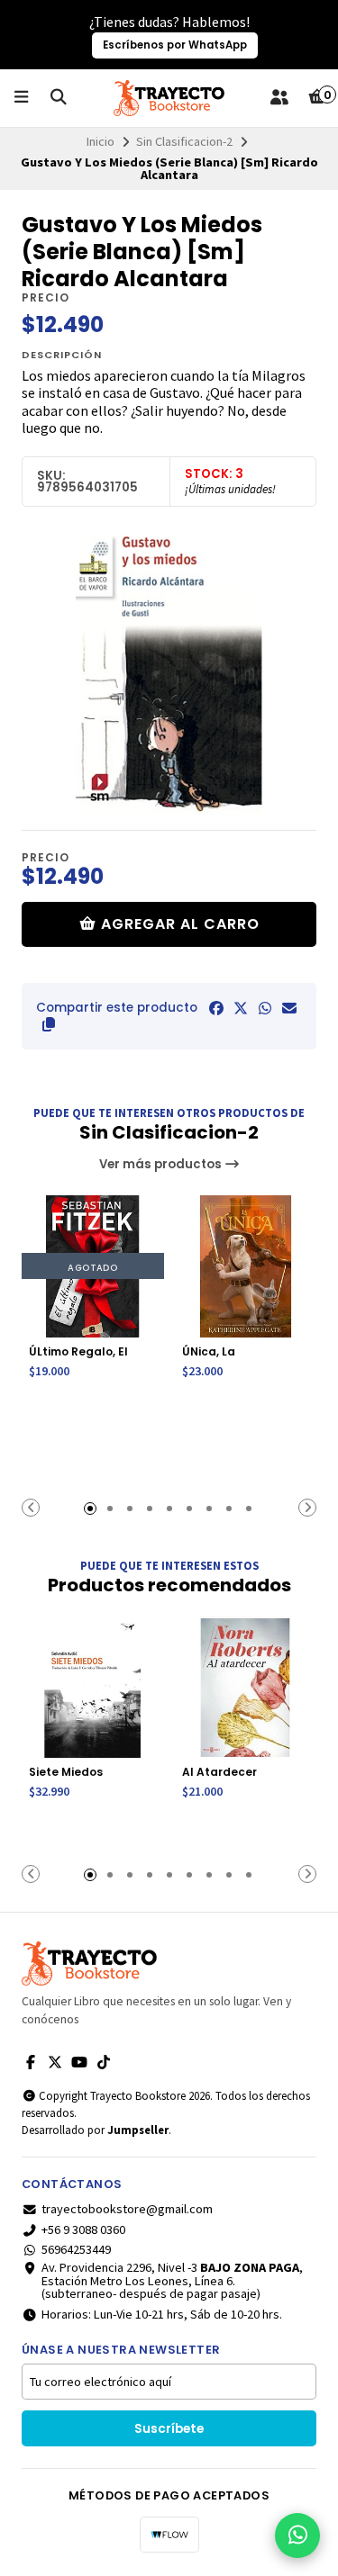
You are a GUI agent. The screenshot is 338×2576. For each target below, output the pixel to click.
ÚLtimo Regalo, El (78, 1351)
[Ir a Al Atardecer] (246, 1687)
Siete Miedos (66, 1772)
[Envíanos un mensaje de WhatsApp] (297, 2535)
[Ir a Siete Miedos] (93, 1687)
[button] (49, 1024)
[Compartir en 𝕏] (241, 1008)
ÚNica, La (209, 1351)
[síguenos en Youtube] (79, 2062)
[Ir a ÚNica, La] (246, 1266)
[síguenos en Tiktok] (104, 2062)
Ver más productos (162, 1164)
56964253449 (76, 2249)
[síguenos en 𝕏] (55, 2062)
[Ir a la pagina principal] (169, 98)
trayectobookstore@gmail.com (127, 2209)
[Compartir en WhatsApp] (265, 1008)
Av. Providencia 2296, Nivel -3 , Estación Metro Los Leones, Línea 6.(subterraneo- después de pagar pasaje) (172, 2280)
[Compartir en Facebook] (216, 1008)
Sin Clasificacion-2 (184, 141)
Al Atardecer (219, 1772)
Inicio (100, 141)
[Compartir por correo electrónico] (289, 1008)
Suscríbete (169, 2429)
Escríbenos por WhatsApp (175, 45)
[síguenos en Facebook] (31, 2062)
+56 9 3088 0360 (83, 2229)
